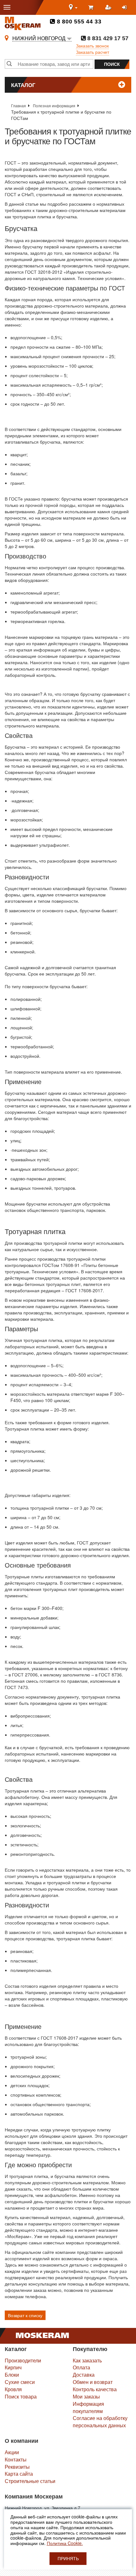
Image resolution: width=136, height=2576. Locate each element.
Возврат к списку (25, 2315)
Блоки (12, 2375)
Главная (19, 106)
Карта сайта (19, 2474)
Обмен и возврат (93, 2382)
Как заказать (87, 2360)
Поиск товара (21, 2396)
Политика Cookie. (65, 2543)
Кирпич (13, 2367)
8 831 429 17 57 (107, 38)
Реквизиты (17, 2467)
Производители (23, 2360)
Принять (68, 2559)
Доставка (84, 2375)
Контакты (16, 2459)
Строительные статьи (30, 2481)
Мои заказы (86, 2396)
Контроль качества (95, 2389)
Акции (12, 2452)
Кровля (13, 2389)
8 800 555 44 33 (78, 22)
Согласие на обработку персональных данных (100, 2422)
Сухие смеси (20, 2382)
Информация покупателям (88, 2407)
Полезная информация (54, 106)
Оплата (81, 2367)
